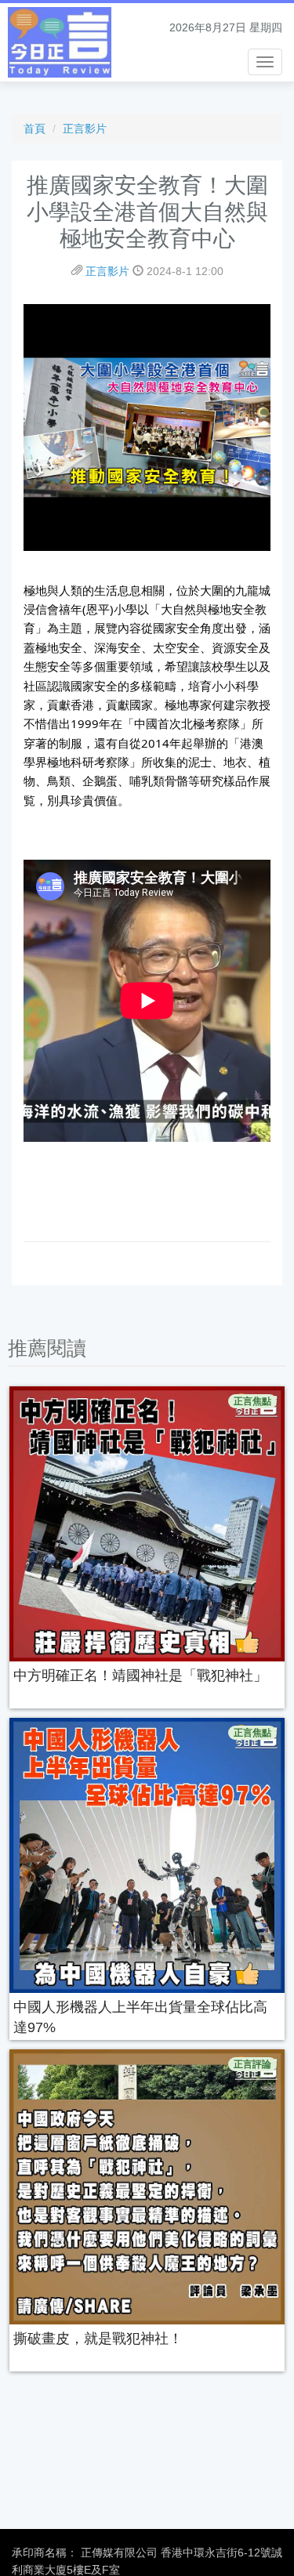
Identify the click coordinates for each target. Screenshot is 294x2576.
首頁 (34, 129)
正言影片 (85, 129)
